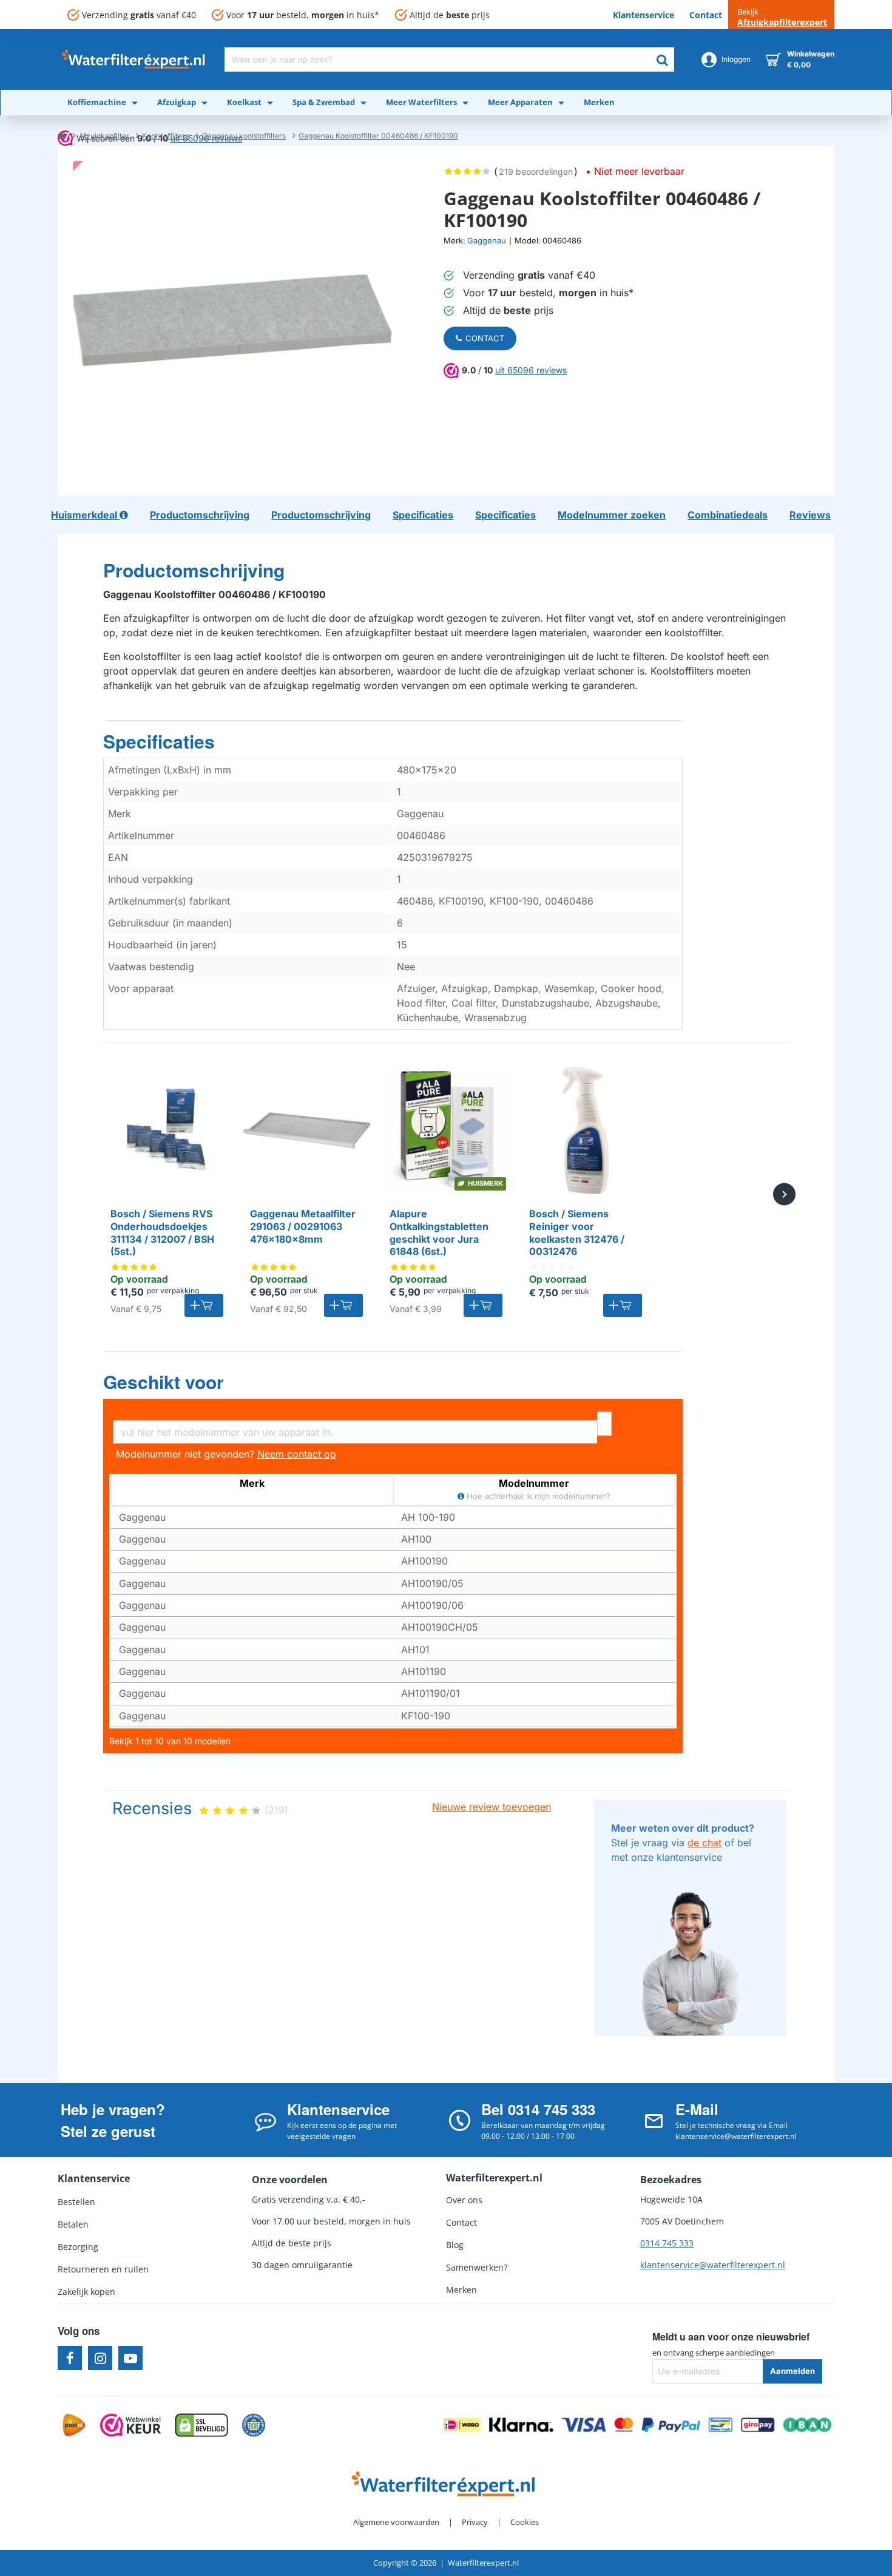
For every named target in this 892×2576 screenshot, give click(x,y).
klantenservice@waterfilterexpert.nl (713, 2265)
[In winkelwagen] (204, 1305)
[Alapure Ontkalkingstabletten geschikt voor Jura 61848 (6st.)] (446, 1130)
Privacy (475, 2522)
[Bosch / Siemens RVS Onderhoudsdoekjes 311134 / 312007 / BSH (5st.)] (167, 1130)
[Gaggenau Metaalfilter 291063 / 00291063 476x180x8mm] (306, 1130)
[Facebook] (70, 2358)
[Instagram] (100, 2358)
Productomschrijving (194, 571)
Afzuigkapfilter (104, 136)
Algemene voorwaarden (396, 2522)
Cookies (525, 2522)
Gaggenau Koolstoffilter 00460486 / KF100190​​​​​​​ (378, 136)
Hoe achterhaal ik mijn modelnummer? (537, 1496)
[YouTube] (130, 2358)
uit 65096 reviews (531, 370)
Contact (485, 338)
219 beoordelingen (536, 172)
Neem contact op (297, 1454)
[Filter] (604, 1424)
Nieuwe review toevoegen (492, 1807)
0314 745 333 (667, 2243)
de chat (704, 1843)
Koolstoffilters (166, 136)
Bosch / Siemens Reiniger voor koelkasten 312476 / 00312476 (577, 1232)
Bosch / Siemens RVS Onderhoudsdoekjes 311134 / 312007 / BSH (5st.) (162, 1232)
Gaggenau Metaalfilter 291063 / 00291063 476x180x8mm (303, 1226)
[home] (62, 135)
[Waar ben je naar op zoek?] (662, 59)
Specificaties (159, 742)
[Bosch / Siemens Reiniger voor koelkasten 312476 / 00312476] (586, 1130)
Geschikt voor (164, 1382)
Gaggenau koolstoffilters (244, 136)
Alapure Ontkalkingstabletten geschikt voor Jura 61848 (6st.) (439, 1232)
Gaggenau (487, 240)
